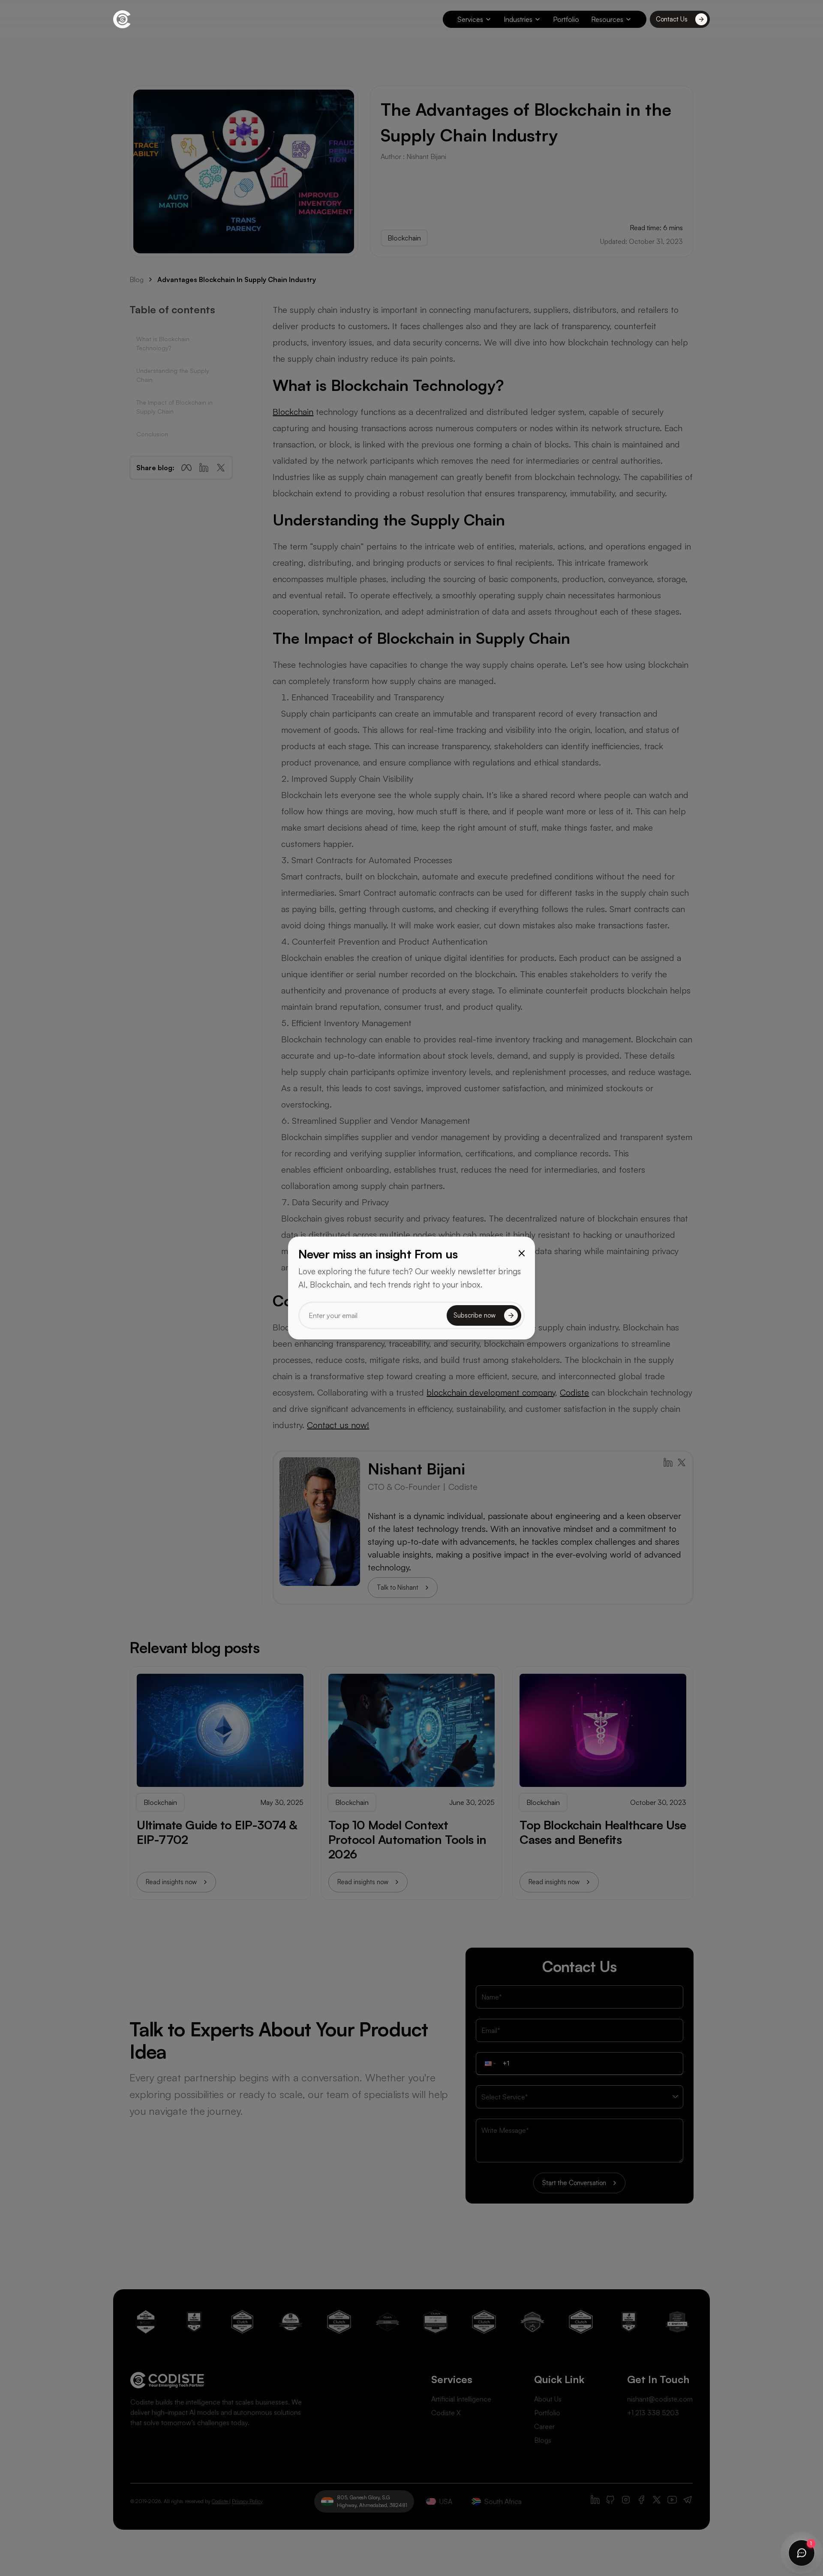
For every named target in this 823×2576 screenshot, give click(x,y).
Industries (518, 19)
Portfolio (566, 19)
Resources (607, 19)
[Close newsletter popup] (522, 1253)
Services (470, 19)
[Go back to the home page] (122, 19)
